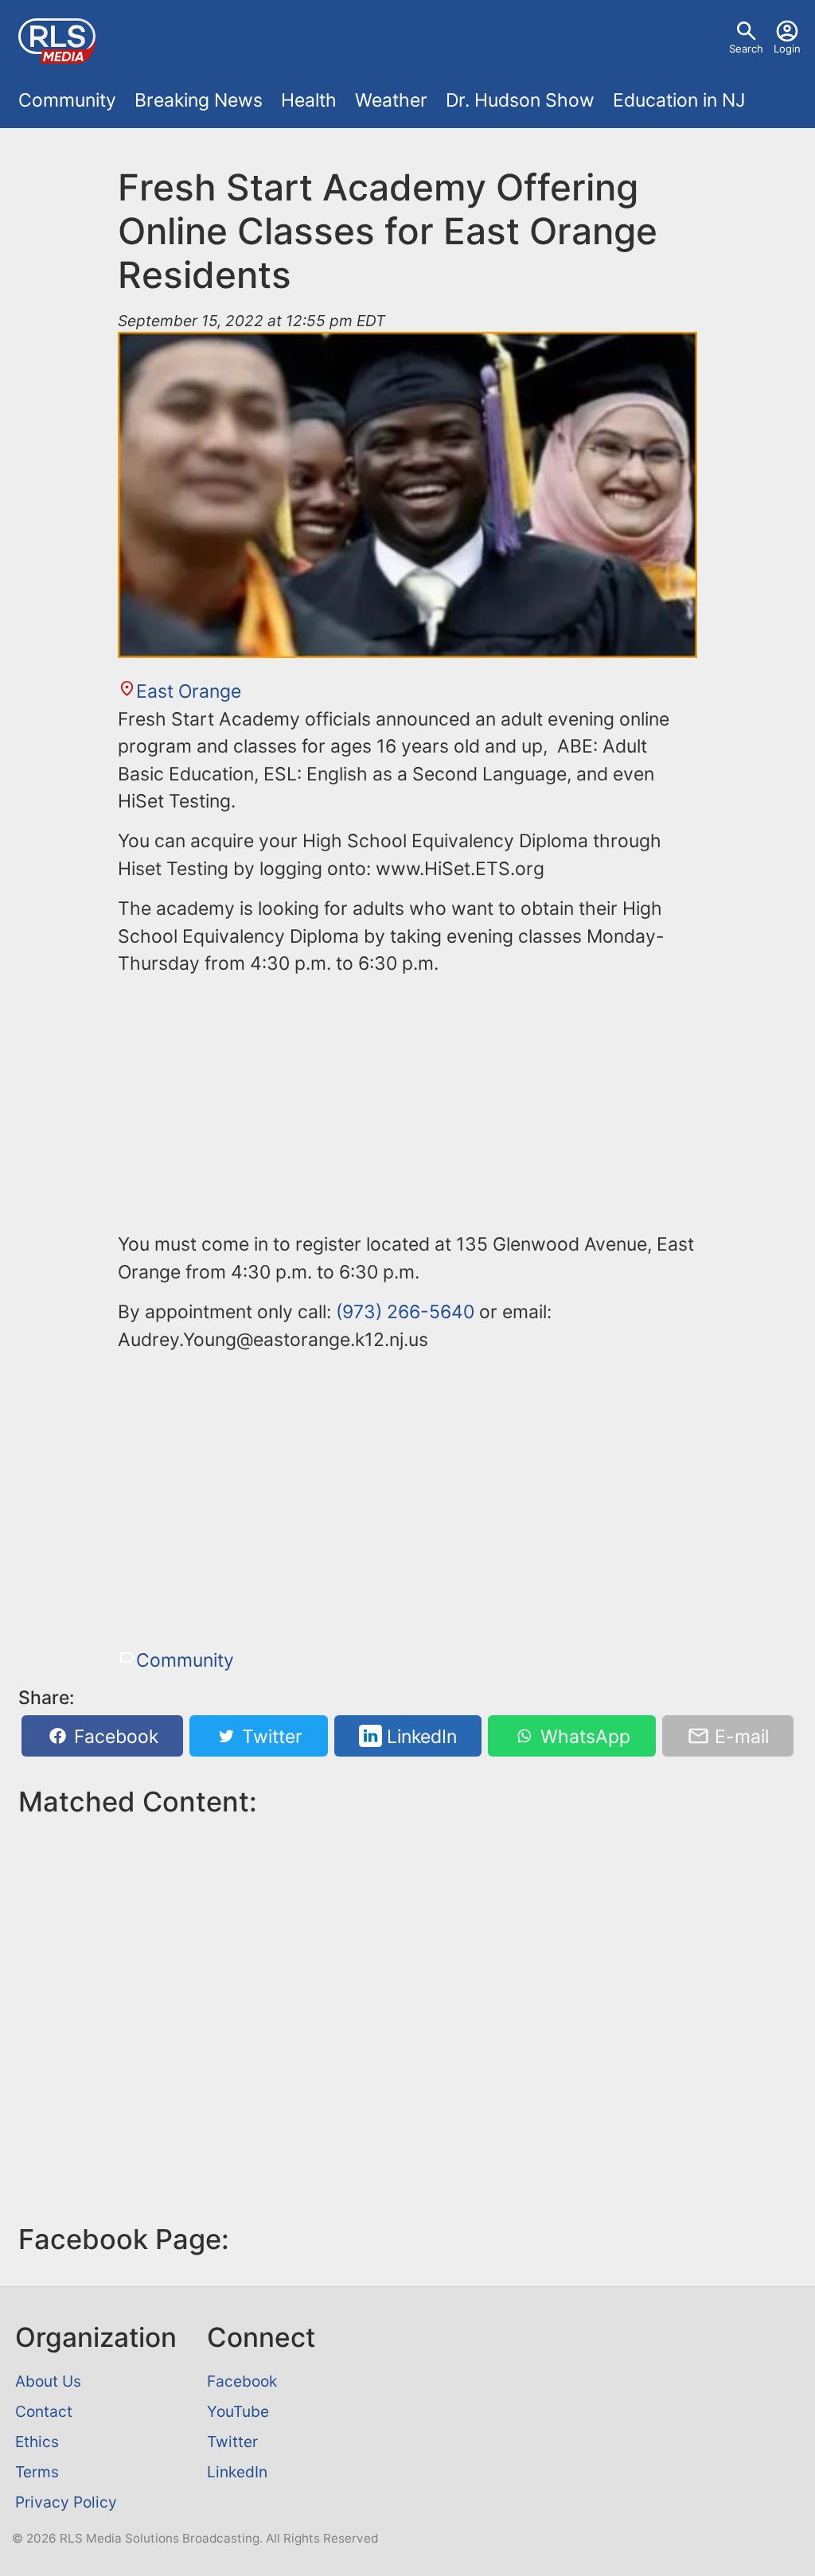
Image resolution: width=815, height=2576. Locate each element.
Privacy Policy (66, 2502)
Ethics (37, 2442)
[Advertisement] (407, 1101)
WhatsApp (583, 1736)
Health (309, 100)
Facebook (114, 1736)
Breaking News (199, 100)
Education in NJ (679, 100)
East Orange (189, 691)
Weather (391, 100)
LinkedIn (419, 1736)
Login (787, 49)
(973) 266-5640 (405, 1312)
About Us (48, 2381)
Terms (37, 2472)
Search (746, 49)
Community (67, 100)
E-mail (739, 1736)
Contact (44, 2411)
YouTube (238, 2411)
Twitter (270, 1736)
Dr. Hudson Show (520, 100)
